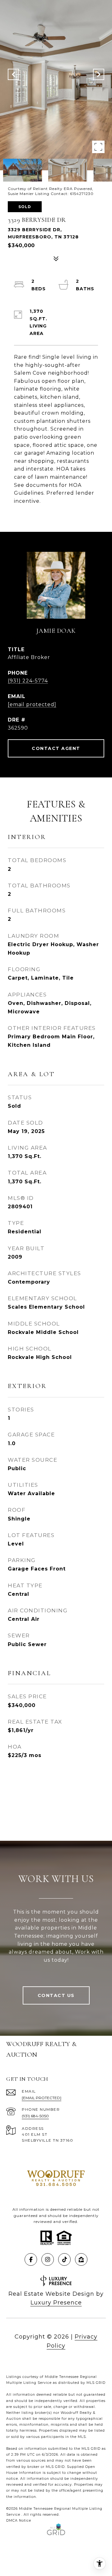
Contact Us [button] (56, 1995)
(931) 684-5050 (35, 2116)
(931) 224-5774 (28, 681)
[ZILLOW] (81, 2259)
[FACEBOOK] (31, 2259)
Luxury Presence (56, 2303)
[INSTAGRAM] (48, 2259)
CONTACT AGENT (56, 748)
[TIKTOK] (64, 2259)
